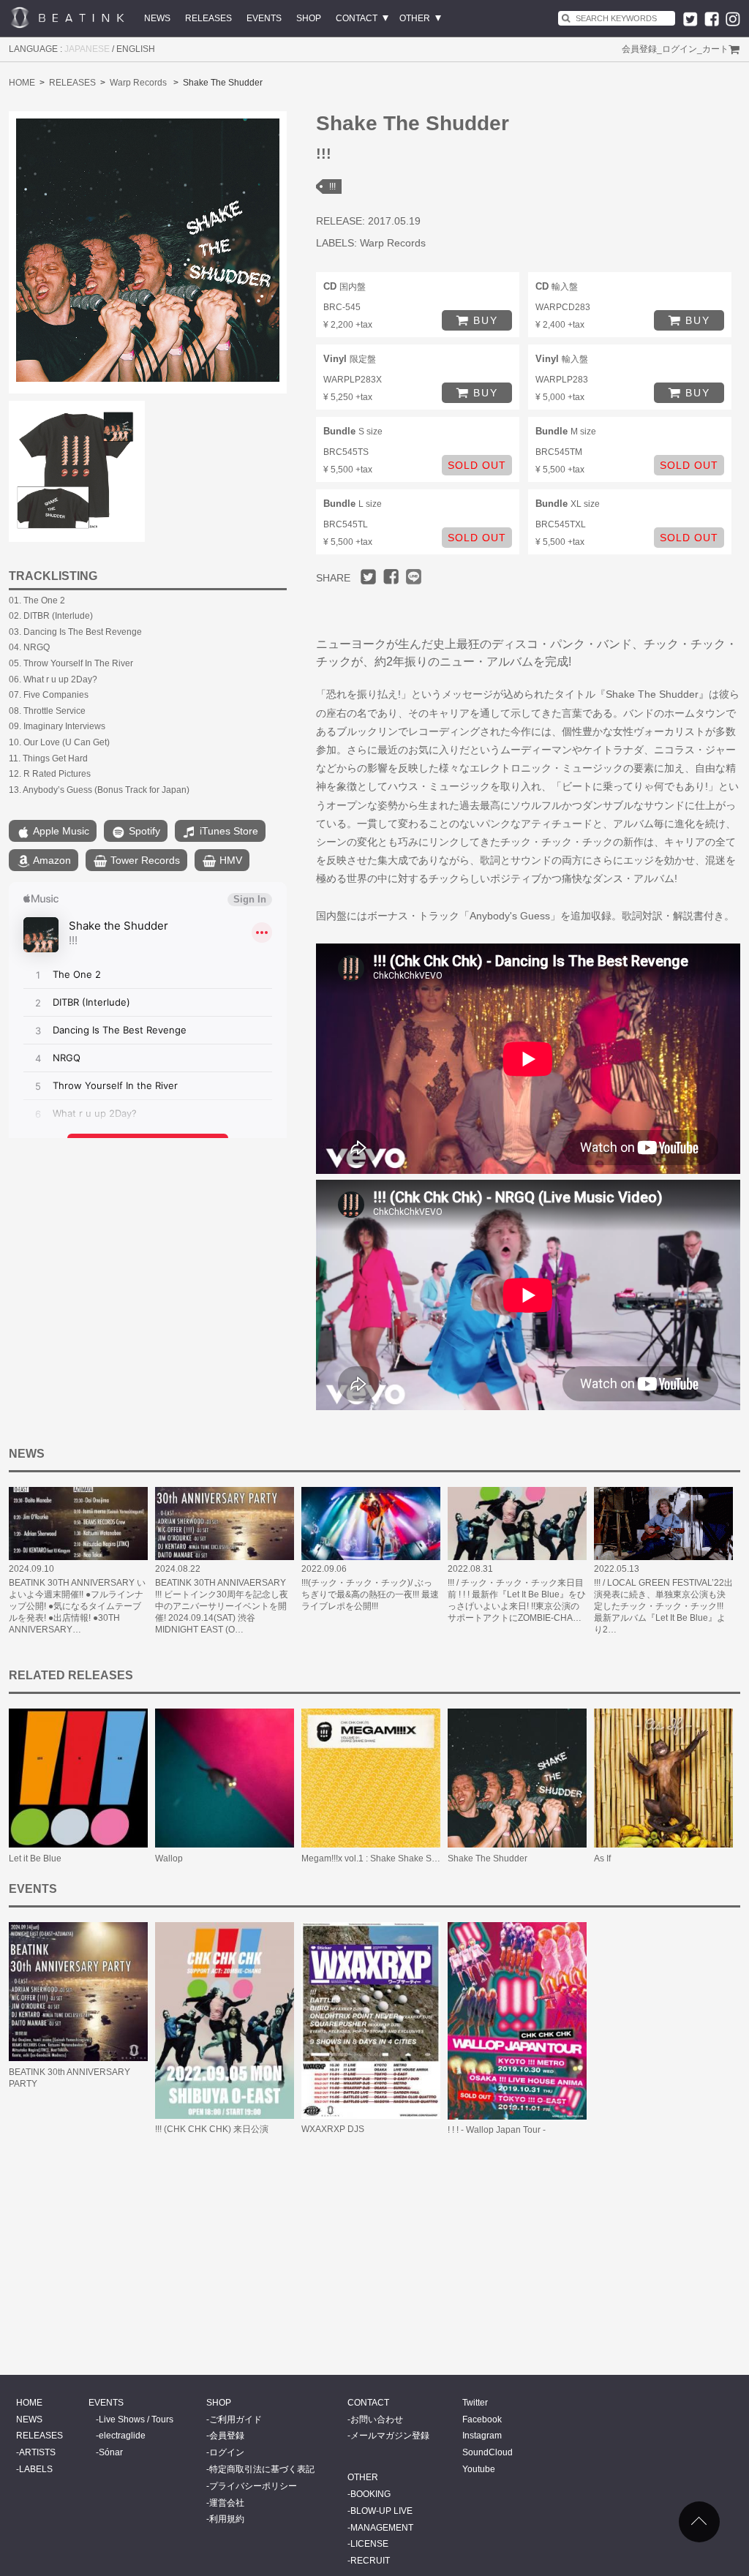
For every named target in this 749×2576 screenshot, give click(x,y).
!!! (332, 187)
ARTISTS (37, 2452)
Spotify (143, 831)
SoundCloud (488, 2452)
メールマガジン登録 (390, 2436)
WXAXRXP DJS (333, 2129)
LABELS (36, 2469)
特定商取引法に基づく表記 (262, 2469)
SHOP (309, 18)
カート (715, 49)
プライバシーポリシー (253, 2486)
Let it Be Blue (35, 1858)
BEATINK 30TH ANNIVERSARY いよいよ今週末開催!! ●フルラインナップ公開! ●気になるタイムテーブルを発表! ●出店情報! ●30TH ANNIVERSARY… (77, 1606)
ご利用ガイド (236, 2419)
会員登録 (639, 49)
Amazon (51, 860)
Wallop (169, 1858)
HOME (22, 83)
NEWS (157, 18)
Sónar (111, 2452)
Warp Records (138, 83)
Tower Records (144, 860)
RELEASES (208, 18)
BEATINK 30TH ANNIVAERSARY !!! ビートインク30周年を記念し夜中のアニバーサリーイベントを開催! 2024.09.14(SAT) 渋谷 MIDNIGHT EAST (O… (222, 1606)
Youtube (479, 2469)
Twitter (475, 2403)
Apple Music (60, 831)
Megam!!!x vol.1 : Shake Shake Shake (376, 1858)
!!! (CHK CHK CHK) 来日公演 (212, 2129)
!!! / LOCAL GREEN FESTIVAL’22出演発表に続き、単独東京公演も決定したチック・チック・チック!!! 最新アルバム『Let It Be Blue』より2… (663, 1606)
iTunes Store (227, 831)
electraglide (122, 2436)
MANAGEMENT (382, 2528)
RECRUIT (370, 2561)
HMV (229, 860)
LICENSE (369, 2544)
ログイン (680, 49)
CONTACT (357, 18)
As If (602, 1858)
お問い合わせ (377, 2419)
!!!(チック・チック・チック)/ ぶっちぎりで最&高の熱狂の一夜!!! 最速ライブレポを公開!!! (370, 1594)
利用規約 (227, 2519)
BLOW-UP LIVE (381, 2511)
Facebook (482, 2419)
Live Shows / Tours (136, 2419)
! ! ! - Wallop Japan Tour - (497, 2130)
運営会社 (227, 2503)
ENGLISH (136, 49)
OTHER (415, 18)
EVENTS (264, 18)
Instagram (482, 2436)
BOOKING (370, 2494)
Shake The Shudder (488, 1858)
